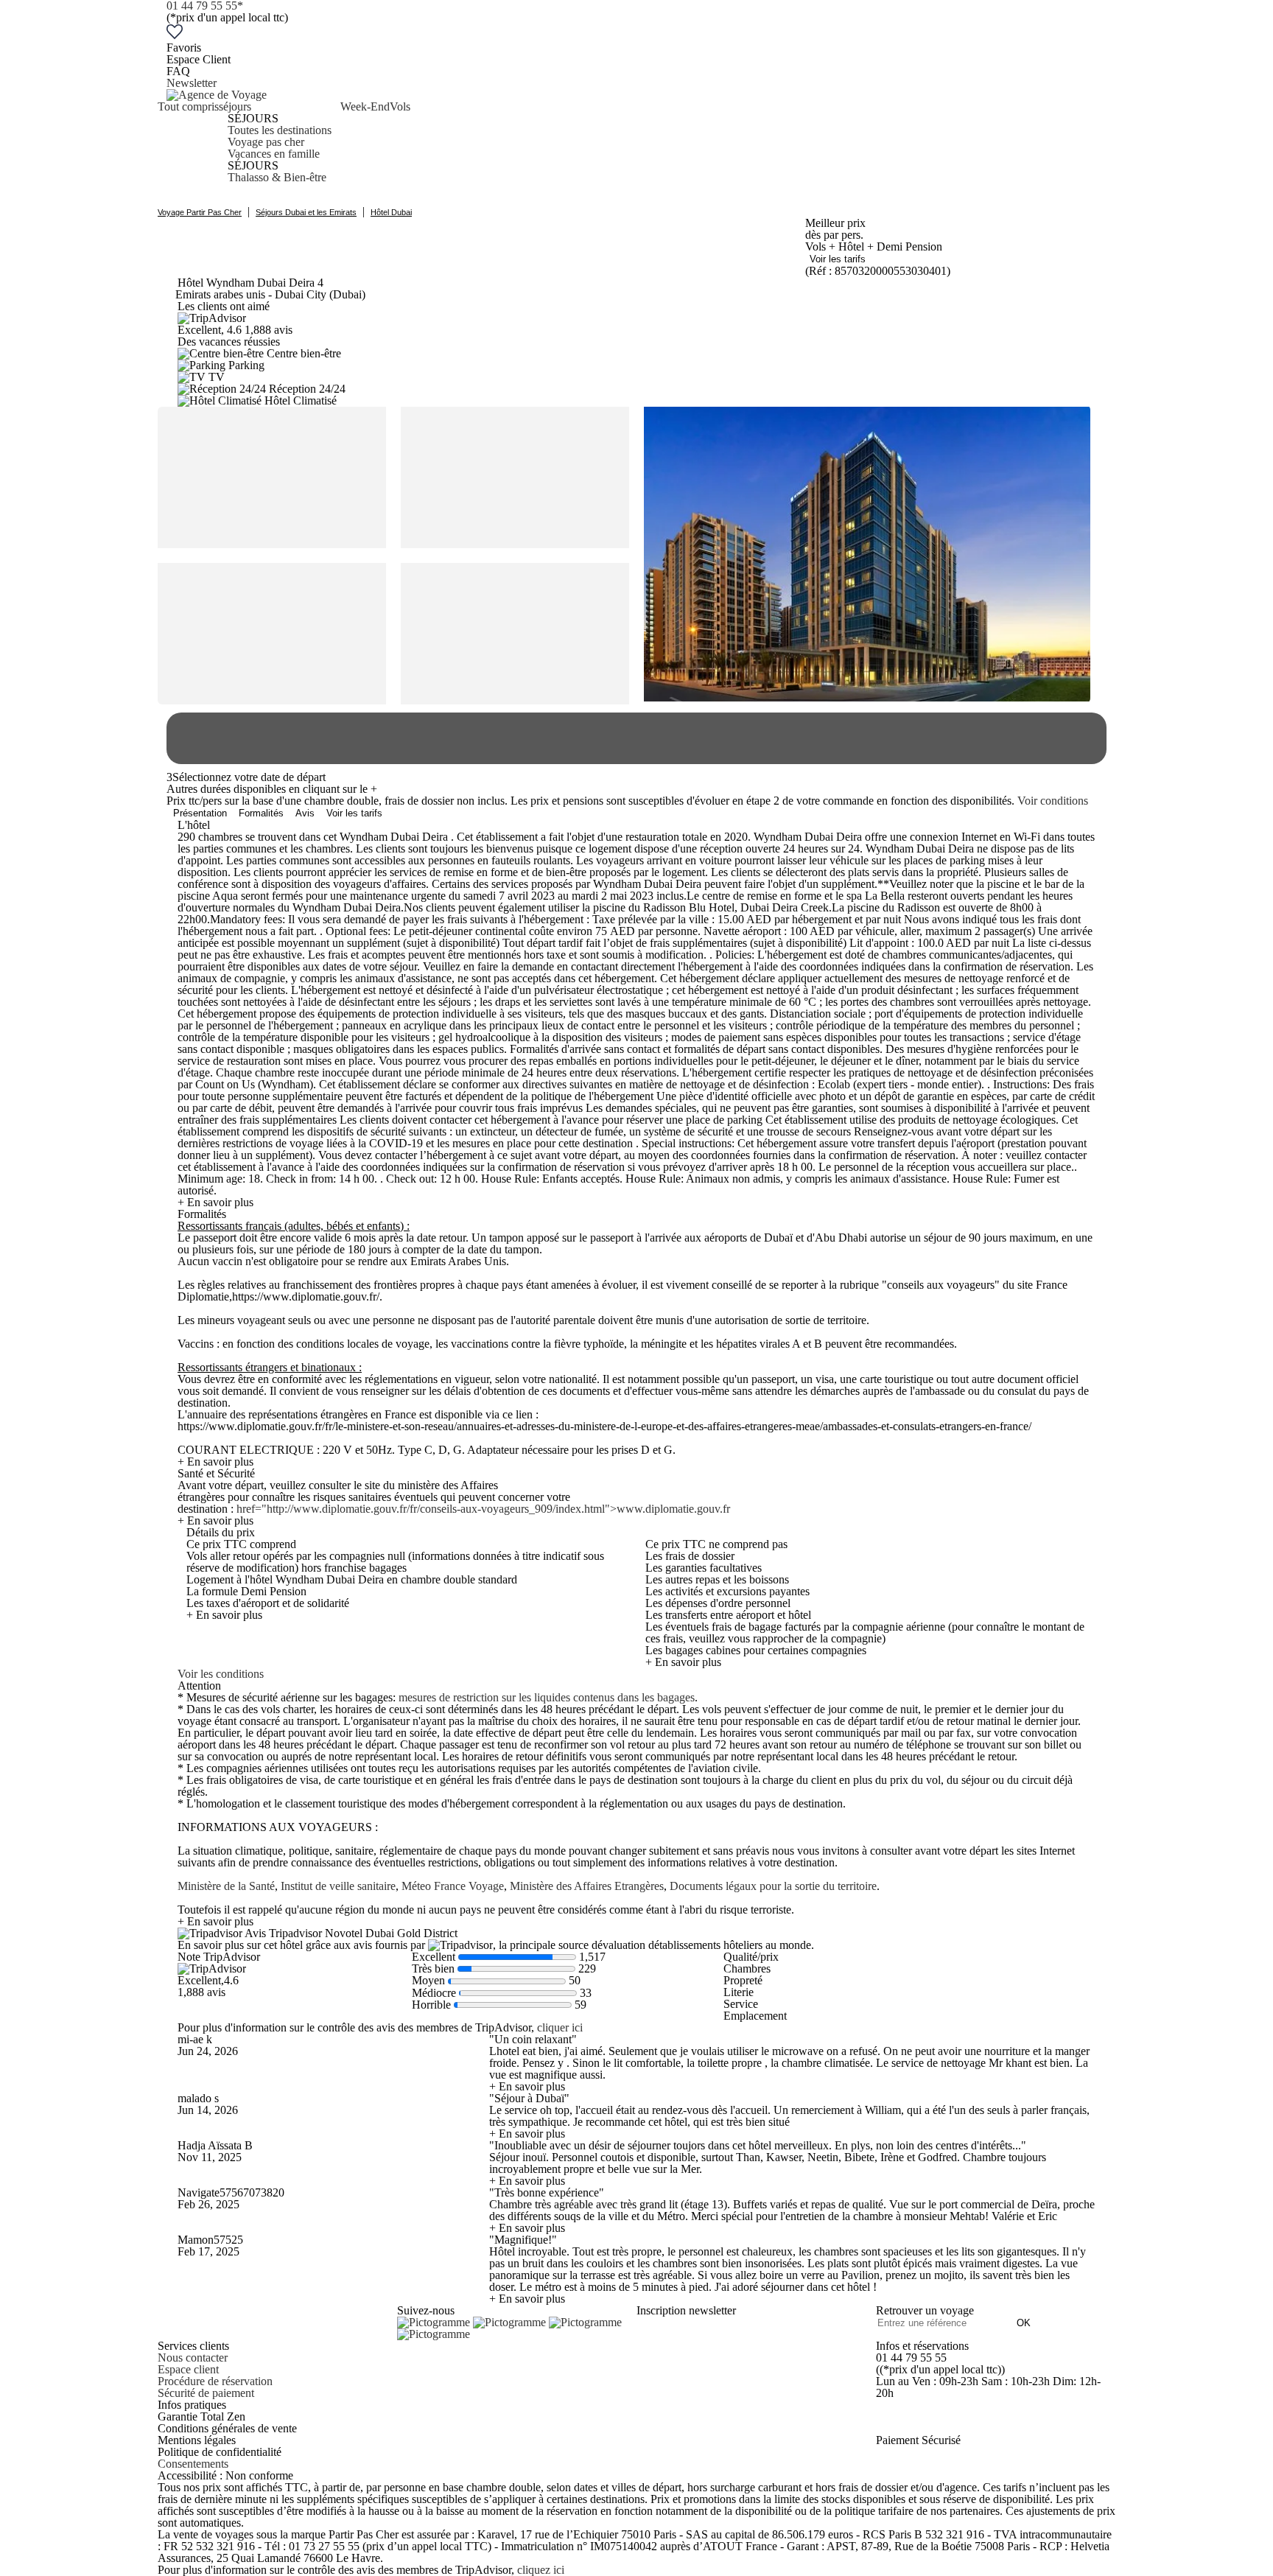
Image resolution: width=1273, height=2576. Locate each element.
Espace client (188, 2369)
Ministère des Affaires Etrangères (587, 1886)
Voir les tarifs (838, 259)
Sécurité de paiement (206, 2393)
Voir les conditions (221, 1674)
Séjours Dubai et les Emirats (306, 212)
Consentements (193, 2464)
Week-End (365, 106)
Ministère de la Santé (226, 1886)
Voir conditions (1053, 801)
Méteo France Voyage (453, 1886)
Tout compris (188, 106)
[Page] (435, 2322)
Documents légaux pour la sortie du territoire (773, 1886)
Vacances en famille (274, 154)
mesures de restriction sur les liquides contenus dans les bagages (547, 1697)
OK (1024, 2323)
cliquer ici (560, 2027)
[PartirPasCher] (217, 95)
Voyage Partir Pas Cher (200, 212)
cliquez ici (541, 2570)
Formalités (261, 813)
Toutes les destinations (280, 130)
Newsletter (192, 83)
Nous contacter (193, 2358)
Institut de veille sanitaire (338, 1886)
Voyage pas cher (266, 142)
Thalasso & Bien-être (277, 177)
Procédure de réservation (215, 2381)
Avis (305, 813)
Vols (400, 106)
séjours (235, 106)
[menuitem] (188, 142)
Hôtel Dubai (391, 212)
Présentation (200, 813)
